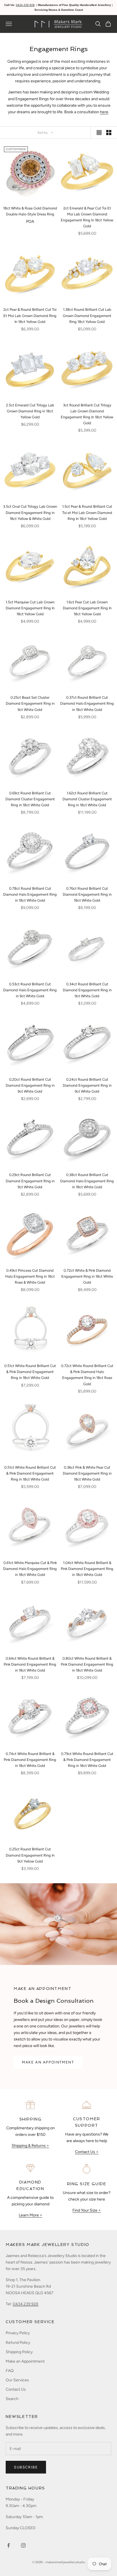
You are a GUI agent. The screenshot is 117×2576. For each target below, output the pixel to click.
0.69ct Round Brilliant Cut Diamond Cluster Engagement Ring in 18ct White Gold (30, 799)
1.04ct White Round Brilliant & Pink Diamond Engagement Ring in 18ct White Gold (87, 1569)
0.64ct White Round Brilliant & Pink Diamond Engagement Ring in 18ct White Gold (30, 1664)
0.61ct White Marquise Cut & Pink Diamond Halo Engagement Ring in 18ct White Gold (30, 1569)
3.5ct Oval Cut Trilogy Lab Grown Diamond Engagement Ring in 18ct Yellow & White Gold (30, 512)
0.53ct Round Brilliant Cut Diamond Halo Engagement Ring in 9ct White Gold (30, 990)
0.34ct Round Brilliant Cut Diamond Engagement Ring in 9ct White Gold (87, 990)
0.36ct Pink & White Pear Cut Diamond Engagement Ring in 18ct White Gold (87, 1473)
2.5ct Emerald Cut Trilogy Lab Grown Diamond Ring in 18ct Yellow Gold (30, 411)
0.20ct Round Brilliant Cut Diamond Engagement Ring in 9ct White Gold (30, 1085)
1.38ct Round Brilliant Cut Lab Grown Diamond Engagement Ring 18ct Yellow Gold (87, 315)
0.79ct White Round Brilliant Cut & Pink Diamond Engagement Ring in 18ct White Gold (87, 1760)
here (104, 112)
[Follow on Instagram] (23, 2545)
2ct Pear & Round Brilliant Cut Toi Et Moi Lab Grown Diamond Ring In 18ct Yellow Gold (30, 315)
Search (12, 2399)
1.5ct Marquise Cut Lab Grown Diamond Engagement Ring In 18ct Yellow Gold (30, 608)
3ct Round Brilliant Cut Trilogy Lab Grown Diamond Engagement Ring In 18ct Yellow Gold (87, 414)
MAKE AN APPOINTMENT (48, 2062)
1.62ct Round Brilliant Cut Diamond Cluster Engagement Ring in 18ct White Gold (87, 799)
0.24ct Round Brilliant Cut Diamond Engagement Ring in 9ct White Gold (87, 1085)
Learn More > (31, 2215)
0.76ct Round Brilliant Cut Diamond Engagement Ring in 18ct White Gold (87, 894)
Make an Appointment (25, 2361)
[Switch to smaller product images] (109, 133)
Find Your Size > (87, 2210)
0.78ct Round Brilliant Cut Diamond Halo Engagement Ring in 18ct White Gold (30, 894)
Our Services (17, 2380)
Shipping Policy (19, 2352)
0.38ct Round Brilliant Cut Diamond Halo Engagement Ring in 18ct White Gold (87, 1181)
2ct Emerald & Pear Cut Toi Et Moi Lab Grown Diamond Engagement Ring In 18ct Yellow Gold (87, 217)
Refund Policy (18, 2343)
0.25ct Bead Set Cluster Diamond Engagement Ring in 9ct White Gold (30, 703)
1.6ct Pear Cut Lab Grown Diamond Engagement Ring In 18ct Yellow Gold (87, 608)
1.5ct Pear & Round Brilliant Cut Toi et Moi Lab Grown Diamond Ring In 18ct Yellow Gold (87, 512)
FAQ (10, 2371)
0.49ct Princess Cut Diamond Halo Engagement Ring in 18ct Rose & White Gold (30, 1276)
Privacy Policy (18, 2333)
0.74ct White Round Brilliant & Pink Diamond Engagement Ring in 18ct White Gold (30, 1760)
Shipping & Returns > (30, 2146)
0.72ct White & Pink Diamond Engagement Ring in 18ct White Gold (87, 1276)
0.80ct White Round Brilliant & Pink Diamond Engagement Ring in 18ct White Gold (87, 1664)
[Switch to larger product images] (99, 133)
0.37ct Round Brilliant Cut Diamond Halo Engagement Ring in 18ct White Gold (87, 703)
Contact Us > (87, 2152)
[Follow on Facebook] (9, 2545)
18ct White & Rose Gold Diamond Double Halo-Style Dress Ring (30, 211)
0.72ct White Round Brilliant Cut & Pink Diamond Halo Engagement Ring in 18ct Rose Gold (87, 1375)
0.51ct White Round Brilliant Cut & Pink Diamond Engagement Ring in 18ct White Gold (30, 1372)
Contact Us (16, 2389)
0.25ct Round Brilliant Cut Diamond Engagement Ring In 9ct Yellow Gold (30, 1855)
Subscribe (26, 2467)
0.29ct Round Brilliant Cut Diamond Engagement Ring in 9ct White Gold (30, 1181)
